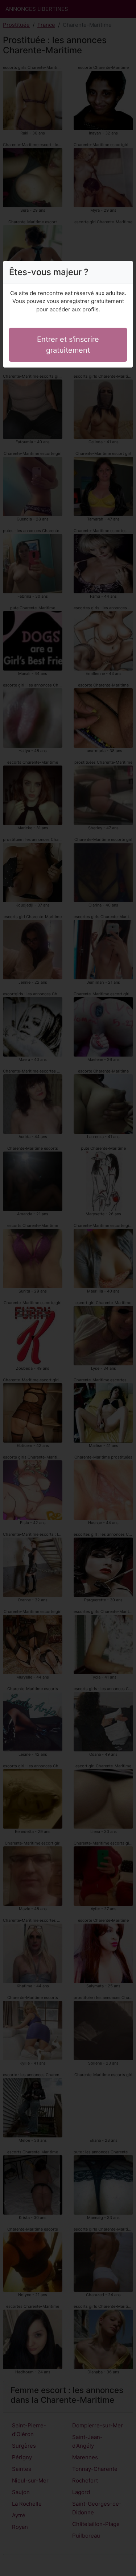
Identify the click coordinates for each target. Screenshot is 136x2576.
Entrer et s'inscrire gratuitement (68, 345)
